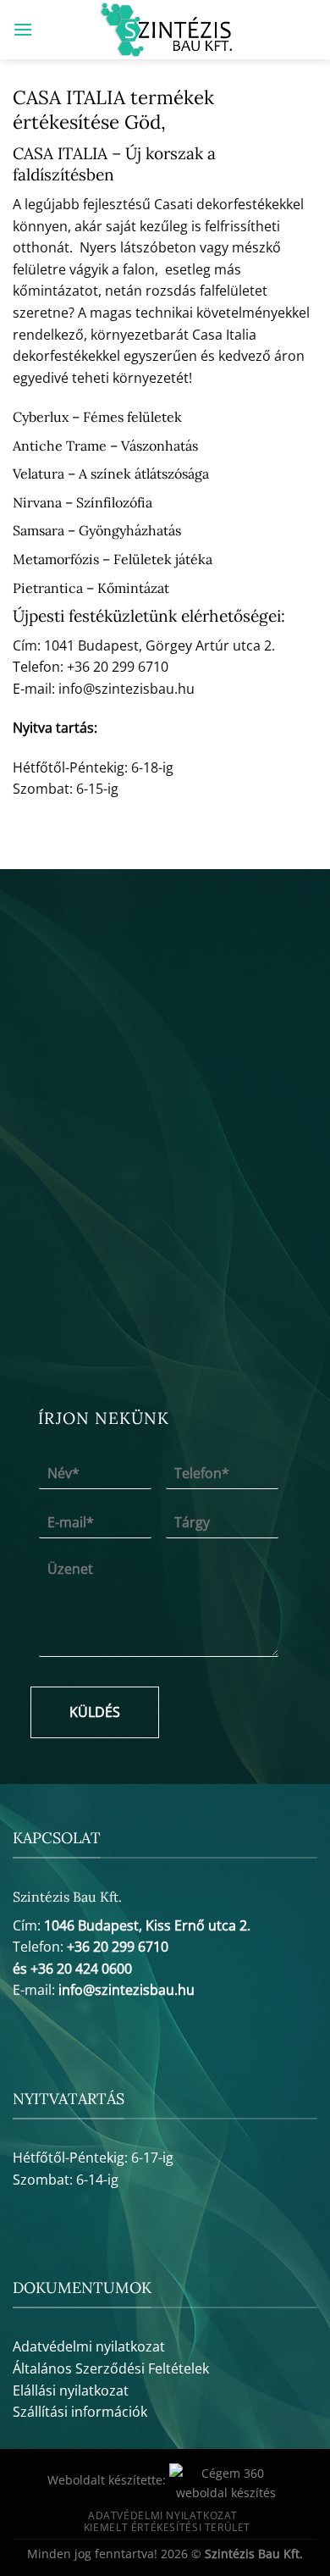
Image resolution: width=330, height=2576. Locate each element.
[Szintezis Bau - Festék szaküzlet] (165, 30)
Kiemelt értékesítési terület (167, 2527)
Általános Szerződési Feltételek (111, 2368)
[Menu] (23, 29)
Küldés (95, 1712)
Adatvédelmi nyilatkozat (89, 2346)
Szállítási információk (80, 2412)
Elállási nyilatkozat (71, 2390)
